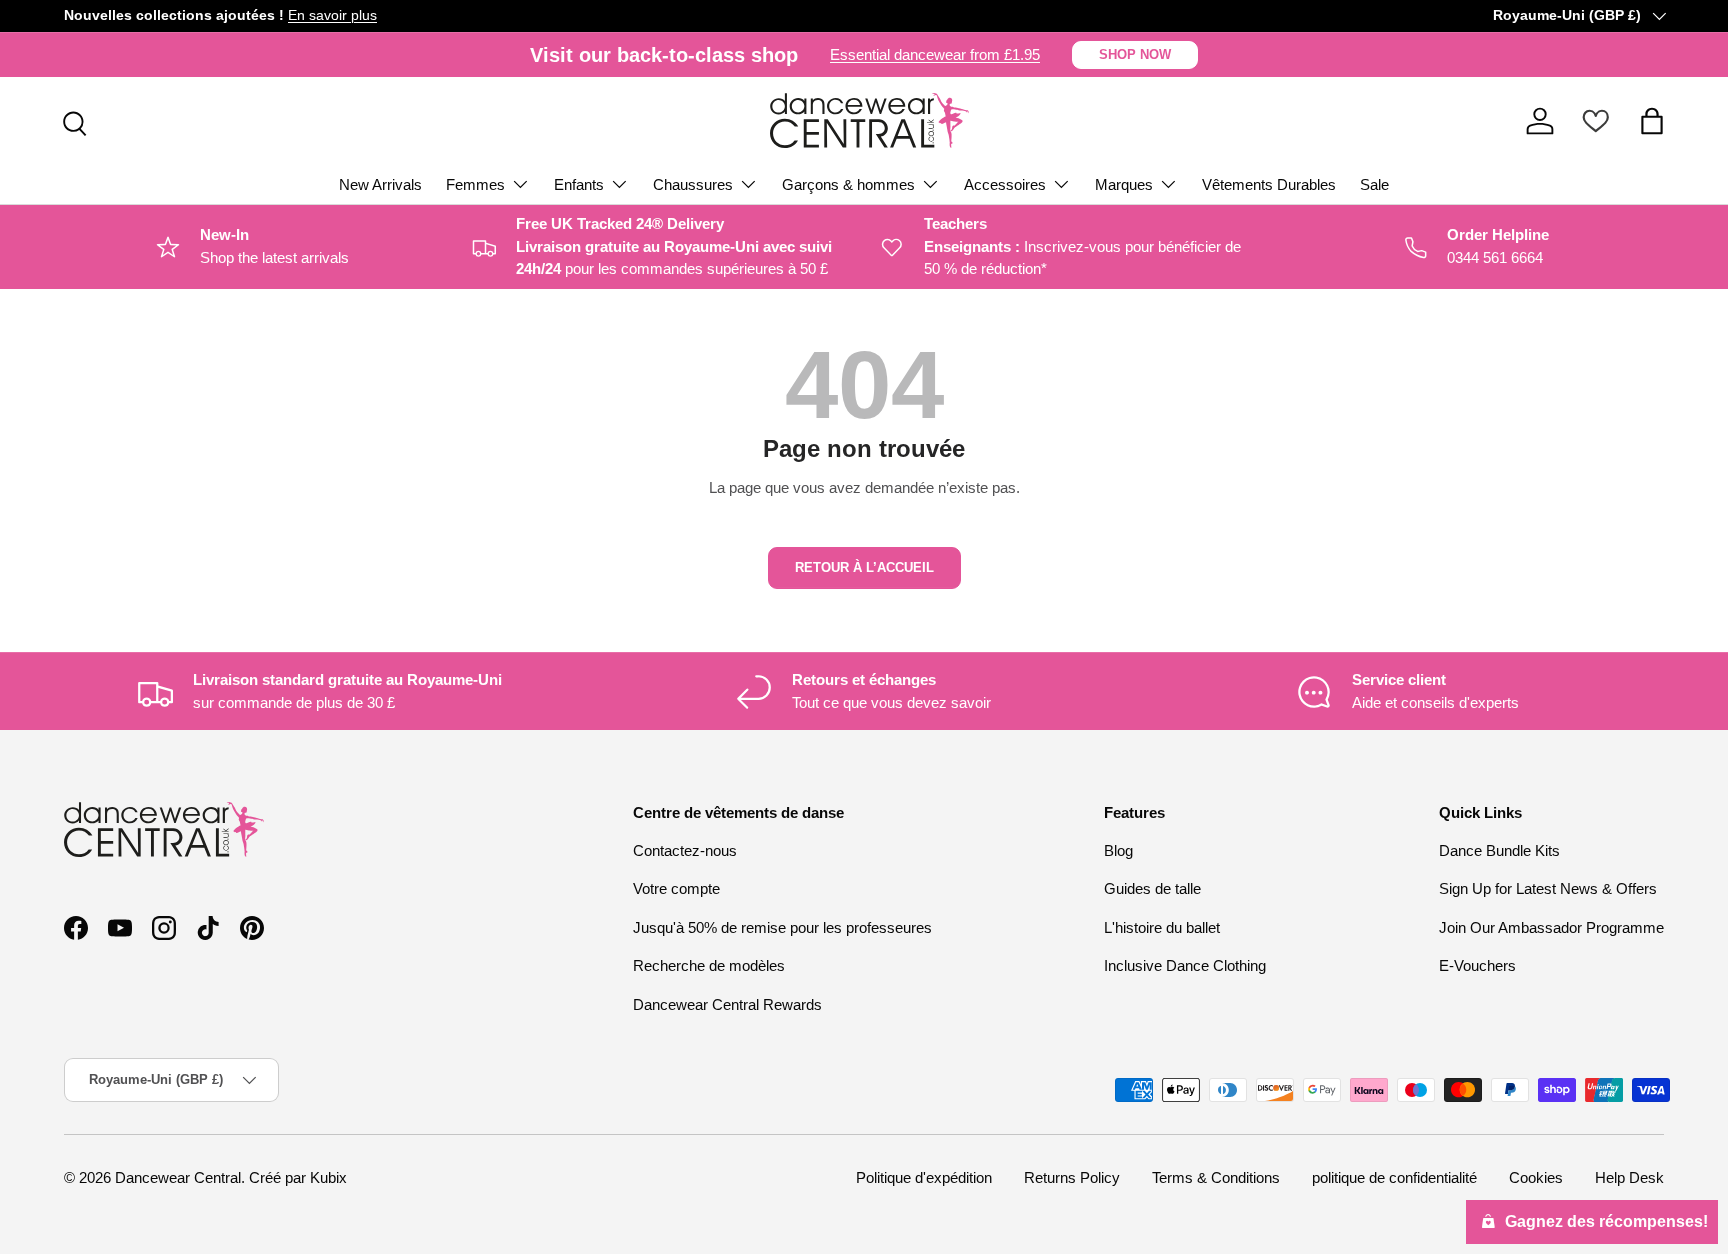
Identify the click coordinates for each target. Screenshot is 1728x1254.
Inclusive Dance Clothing (1185, 965)
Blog (1118, 850)
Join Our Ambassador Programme (1551, 927)
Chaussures (693, 184)
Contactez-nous (685, 850)
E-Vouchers (1477, 965)
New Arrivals (380, 184)
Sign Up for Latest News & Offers (1548, 888)
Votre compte (676, 888)
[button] (1652, 121)
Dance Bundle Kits (1499, 850)
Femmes (475, 184)
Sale (1374, 184)
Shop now (1135, 54)
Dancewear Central (178, 1177)
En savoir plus (332, 15)
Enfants (579, 184)
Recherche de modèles (709, 965)
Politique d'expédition (924, 1177)
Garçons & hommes (848, 184)
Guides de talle (1152, 888)
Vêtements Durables (1269, 184)
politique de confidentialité (1394, 1177)
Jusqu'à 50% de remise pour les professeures (782, 927)
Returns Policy (1072, 1177)
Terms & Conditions (1216, 1177)
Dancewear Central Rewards (727, 1004)
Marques (1124, 184)
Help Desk (1629, 1177)
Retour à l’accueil (864, 567)
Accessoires (1005, 184)
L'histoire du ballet (1162, 927)
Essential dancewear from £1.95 (935, 54)
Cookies (1536, 1177)
